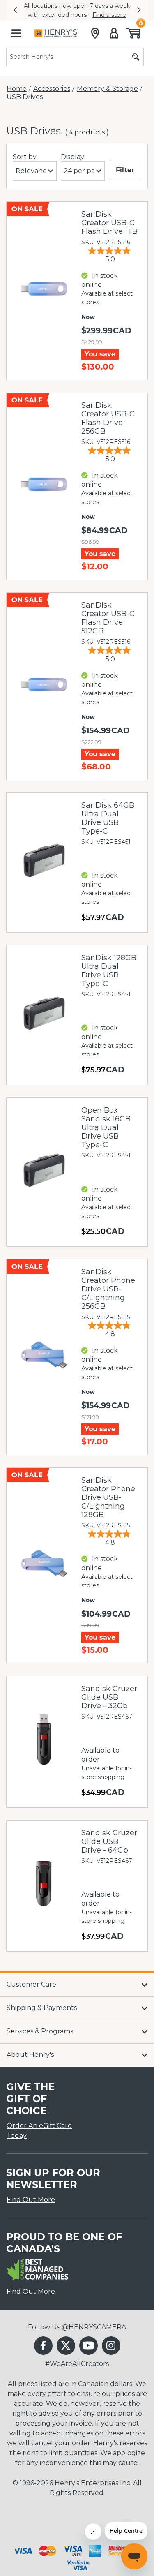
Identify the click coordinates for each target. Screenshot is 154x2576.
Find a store (25, 15)
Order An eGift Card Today (39, 2131)
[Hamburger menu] (16, 33)
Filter (125, 170)
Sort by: (25, 157)
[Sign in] (114, 33)
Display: (73, 157)
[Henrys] (56, 33)
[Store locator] (95, 33)
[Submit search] (136, 57)
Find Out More (31, 2200)
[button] (15, 10)
